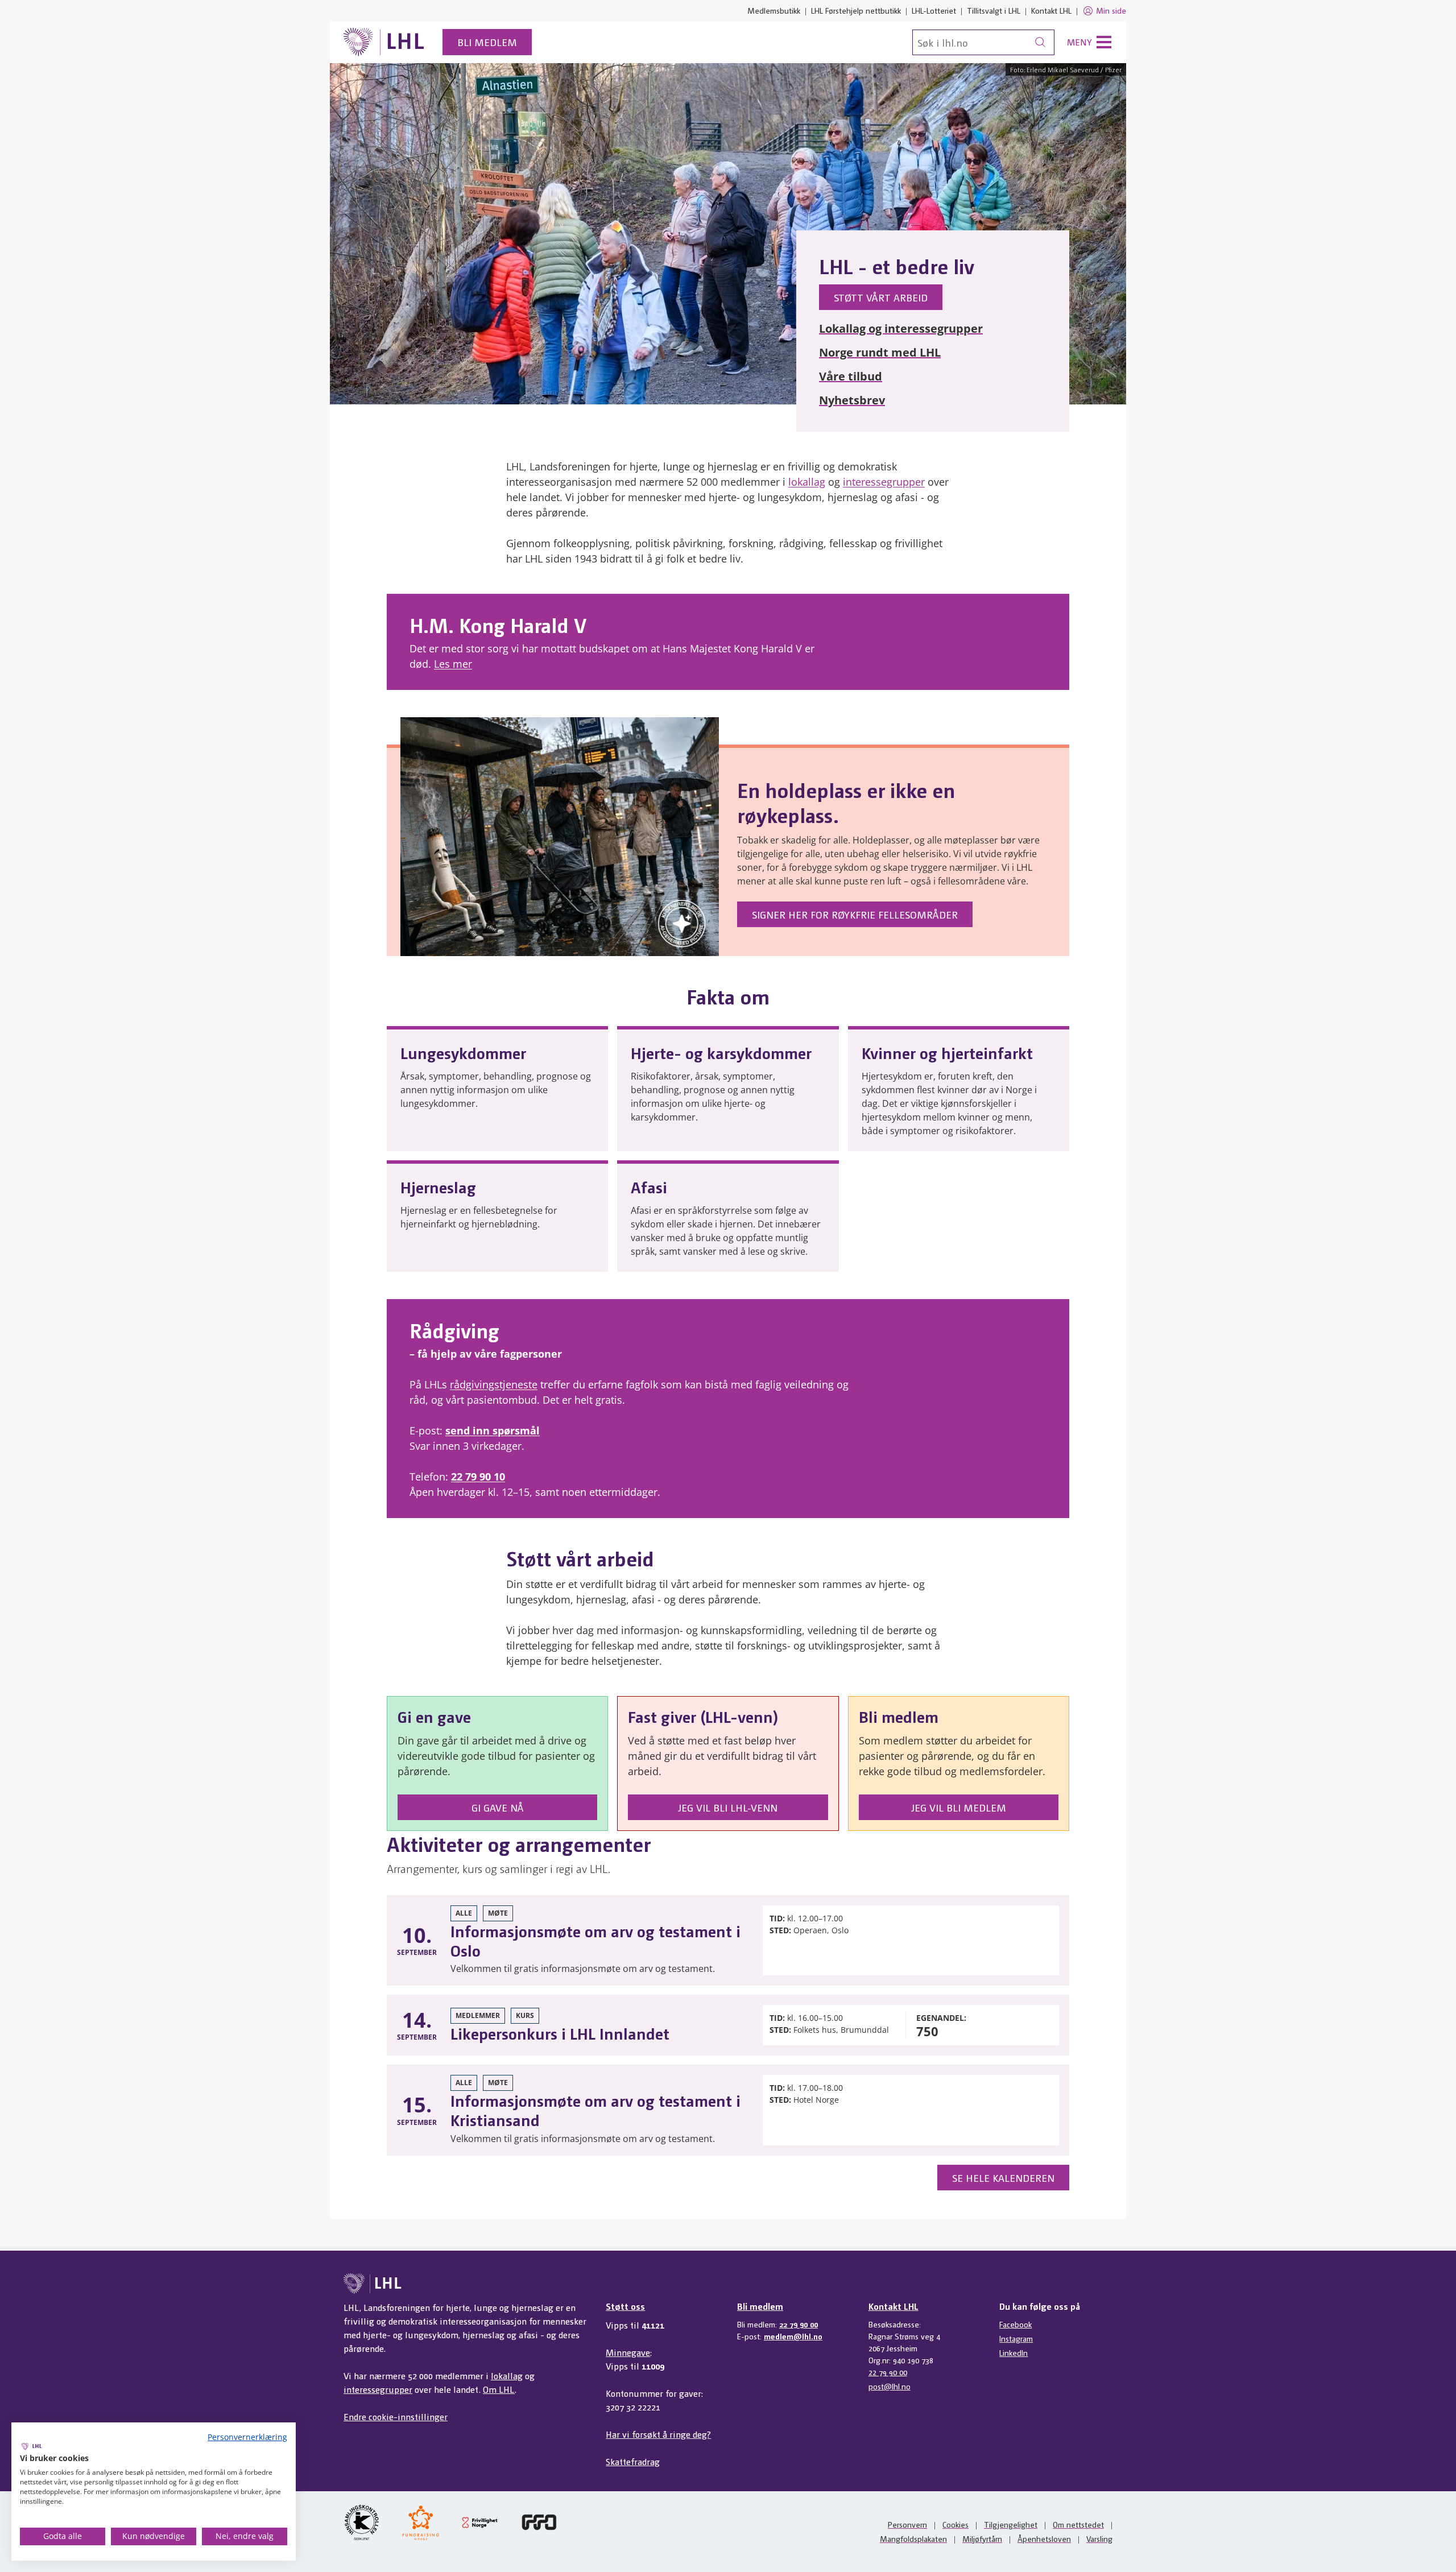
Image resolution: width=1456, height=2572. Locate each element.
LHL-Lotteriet (934, 10)
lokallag (807, 482)
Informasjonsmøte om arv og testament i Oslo (595, 1940)
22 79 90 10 (478, 1477)
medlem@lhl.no (793, 2336)
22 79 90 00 (799, 2324)
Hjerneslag (438, 1186)
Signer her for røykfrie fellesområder (855, 914)
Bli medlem (487, 42)
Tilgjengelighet (1011, 2524)
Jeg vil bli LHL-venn (728, 1807)
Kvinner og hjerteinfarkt (947, 1052)
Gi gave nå (498, 1807)
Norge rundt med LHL (880, 352)
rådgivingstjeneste (494, 1384)
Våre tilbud (851, 376)
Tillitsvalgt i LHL (994, 10)
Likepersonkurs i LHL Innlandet (560, 2033)
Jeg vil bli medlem (959, 1807)
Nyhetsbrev (852, 400)
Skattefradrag (633, 2461)
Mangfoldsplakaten (913, 2538)
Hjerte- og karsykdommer (721, 1052)
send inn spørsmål (493, 1430)
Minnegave (628, 2352)
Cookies (955, 2524)
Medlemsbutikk (774, 10)
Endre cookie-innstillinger (396, 2416)
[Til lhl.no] (384, 42)
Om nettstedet (1078, 2524)
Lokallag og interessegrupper (901, 328)
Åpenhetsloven (1044, 2538)
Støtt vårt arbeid (881, 297)
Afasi (649, 1186)
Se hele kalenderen (1003, 2178)
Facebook (1016, 2324)
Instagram (1016, 2338)
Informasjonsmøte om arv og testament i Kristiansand (595, 2110)
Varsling (1099, 2538)
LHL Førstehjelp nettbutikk (856, 10)
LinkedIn (1014, 2352)
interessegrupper (884, 482)
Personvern (907, 2524)
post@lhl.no (890, 2386)
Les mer (453, 664)
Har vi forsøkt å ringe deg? (658, 2434)
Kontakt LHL (1051, 10)
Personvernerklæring (247, 2437)
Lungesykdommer (463, 1052)
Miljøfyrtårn (982, 2538)
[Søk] (1040, 42)
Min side (1111, 10)
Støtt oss (625, 2306)
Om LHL (499, 2389)
